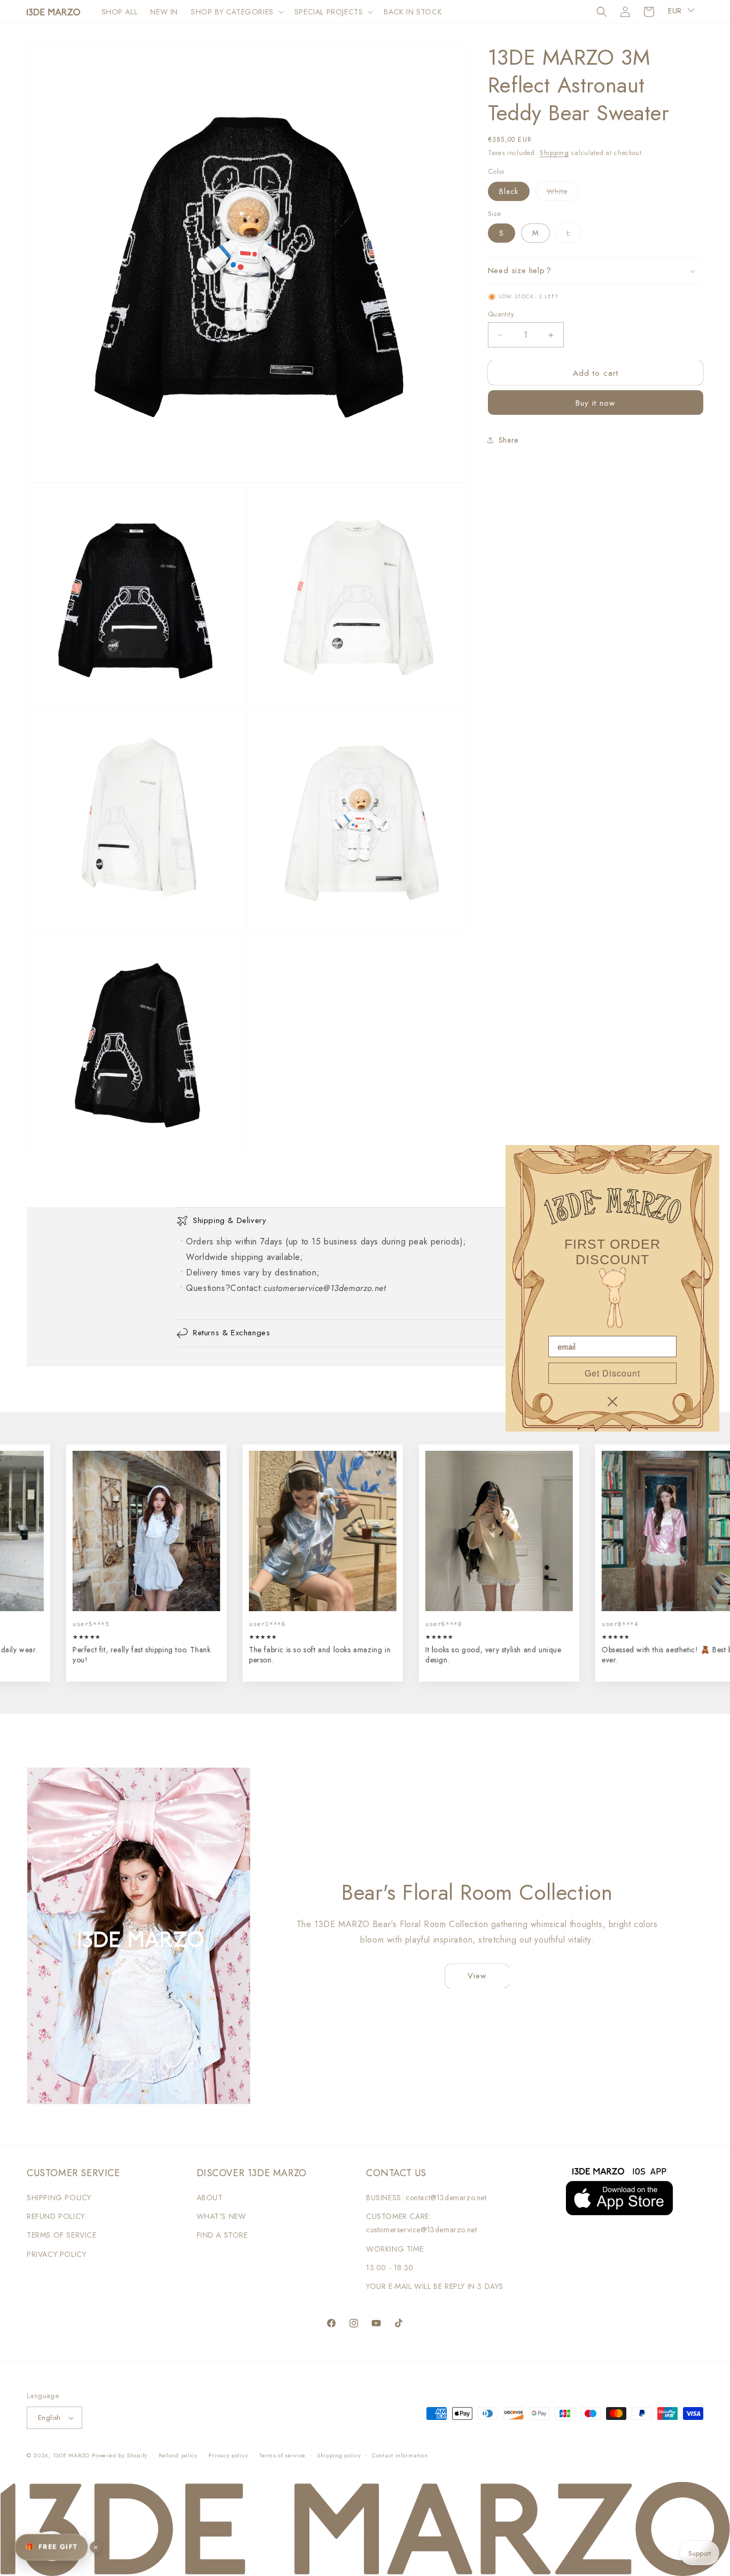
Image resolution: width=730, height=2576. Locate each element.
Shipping (554, 153)
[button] (236, 12)
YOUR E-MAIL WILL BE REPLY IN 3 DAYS (435, 2286)
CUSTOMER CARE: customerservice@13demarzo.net (421, 2223)
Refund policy (178, 2455)
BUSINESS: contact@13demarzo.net (426, 2198)
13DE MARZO (71, 2455)
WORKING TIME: (396, 2249)
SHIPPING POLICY (59, 2198)
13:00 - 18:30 (390, 2268)
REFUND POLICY (56, 2216)
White (563, 193)
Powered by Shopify (120, 2455)
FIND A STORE (222, 2235)
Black (509, 191)
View (477, 1976)
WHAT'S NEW (222, 2216)
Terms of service (282, 2455)
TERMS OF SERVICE (62, 2235)
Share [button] (508, 440)
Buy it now (595, 403)
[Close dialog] (612, 1402)
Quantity (501, 314)
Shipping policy (339, 2455)
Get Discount (612, 1373)
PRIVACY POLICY (56, 2254)
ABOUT (210, 2198)
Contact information (400, 2455)
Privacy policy (228, 2455)
